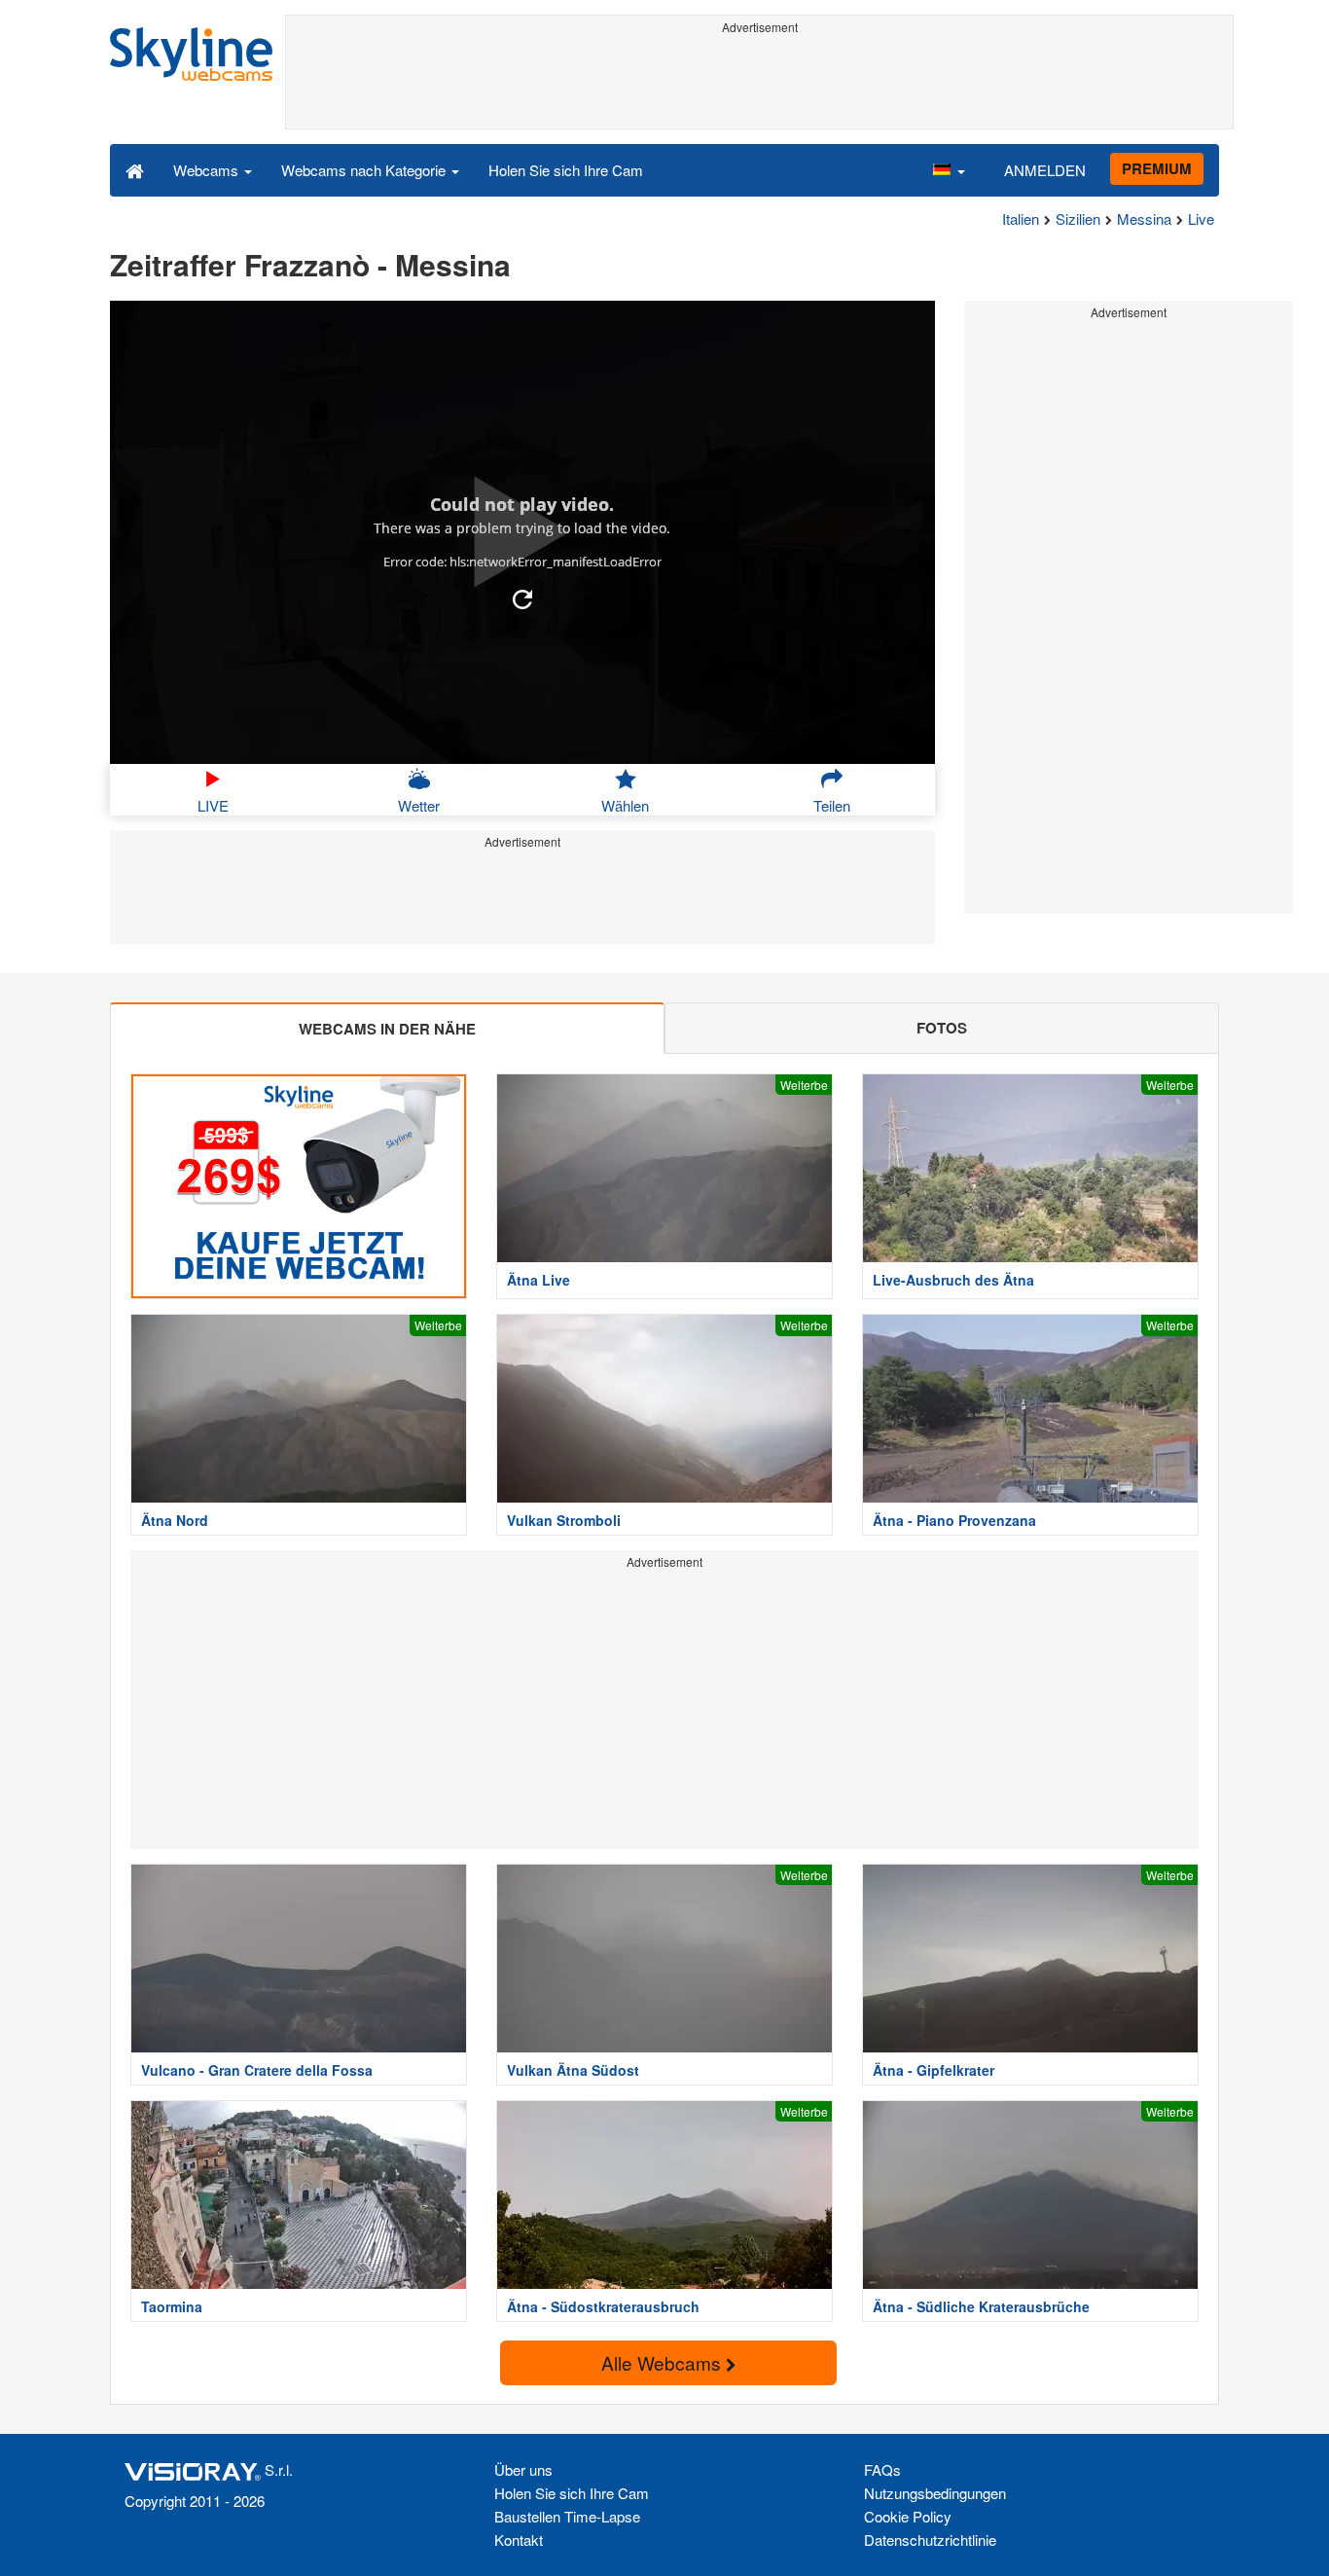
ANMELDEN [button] (1045, 170)
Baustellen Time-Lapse (567, 2516)
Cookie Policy (908, 2516)
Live (1201, 218)
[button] (949, 169)
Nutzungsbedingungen (935, 2493)
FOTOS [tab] (942, 1028)
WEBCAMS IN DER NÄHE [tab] (387, 1029)
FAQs (882, 2469)
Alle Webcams (664, 2362)
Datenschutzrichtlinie (930, 2540)
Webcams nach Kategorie (365, 170)
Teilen (832, 805)
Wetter (419, 805)
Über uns (523, 2469)
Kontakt (519, 2540)
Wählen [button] (625, 805)
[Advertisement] (759, 85)
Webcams (208, 170)
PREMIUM (1157, 168)
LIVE (213, 805)
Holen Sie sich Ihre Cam (566, 170)
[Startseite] (135, 169)
